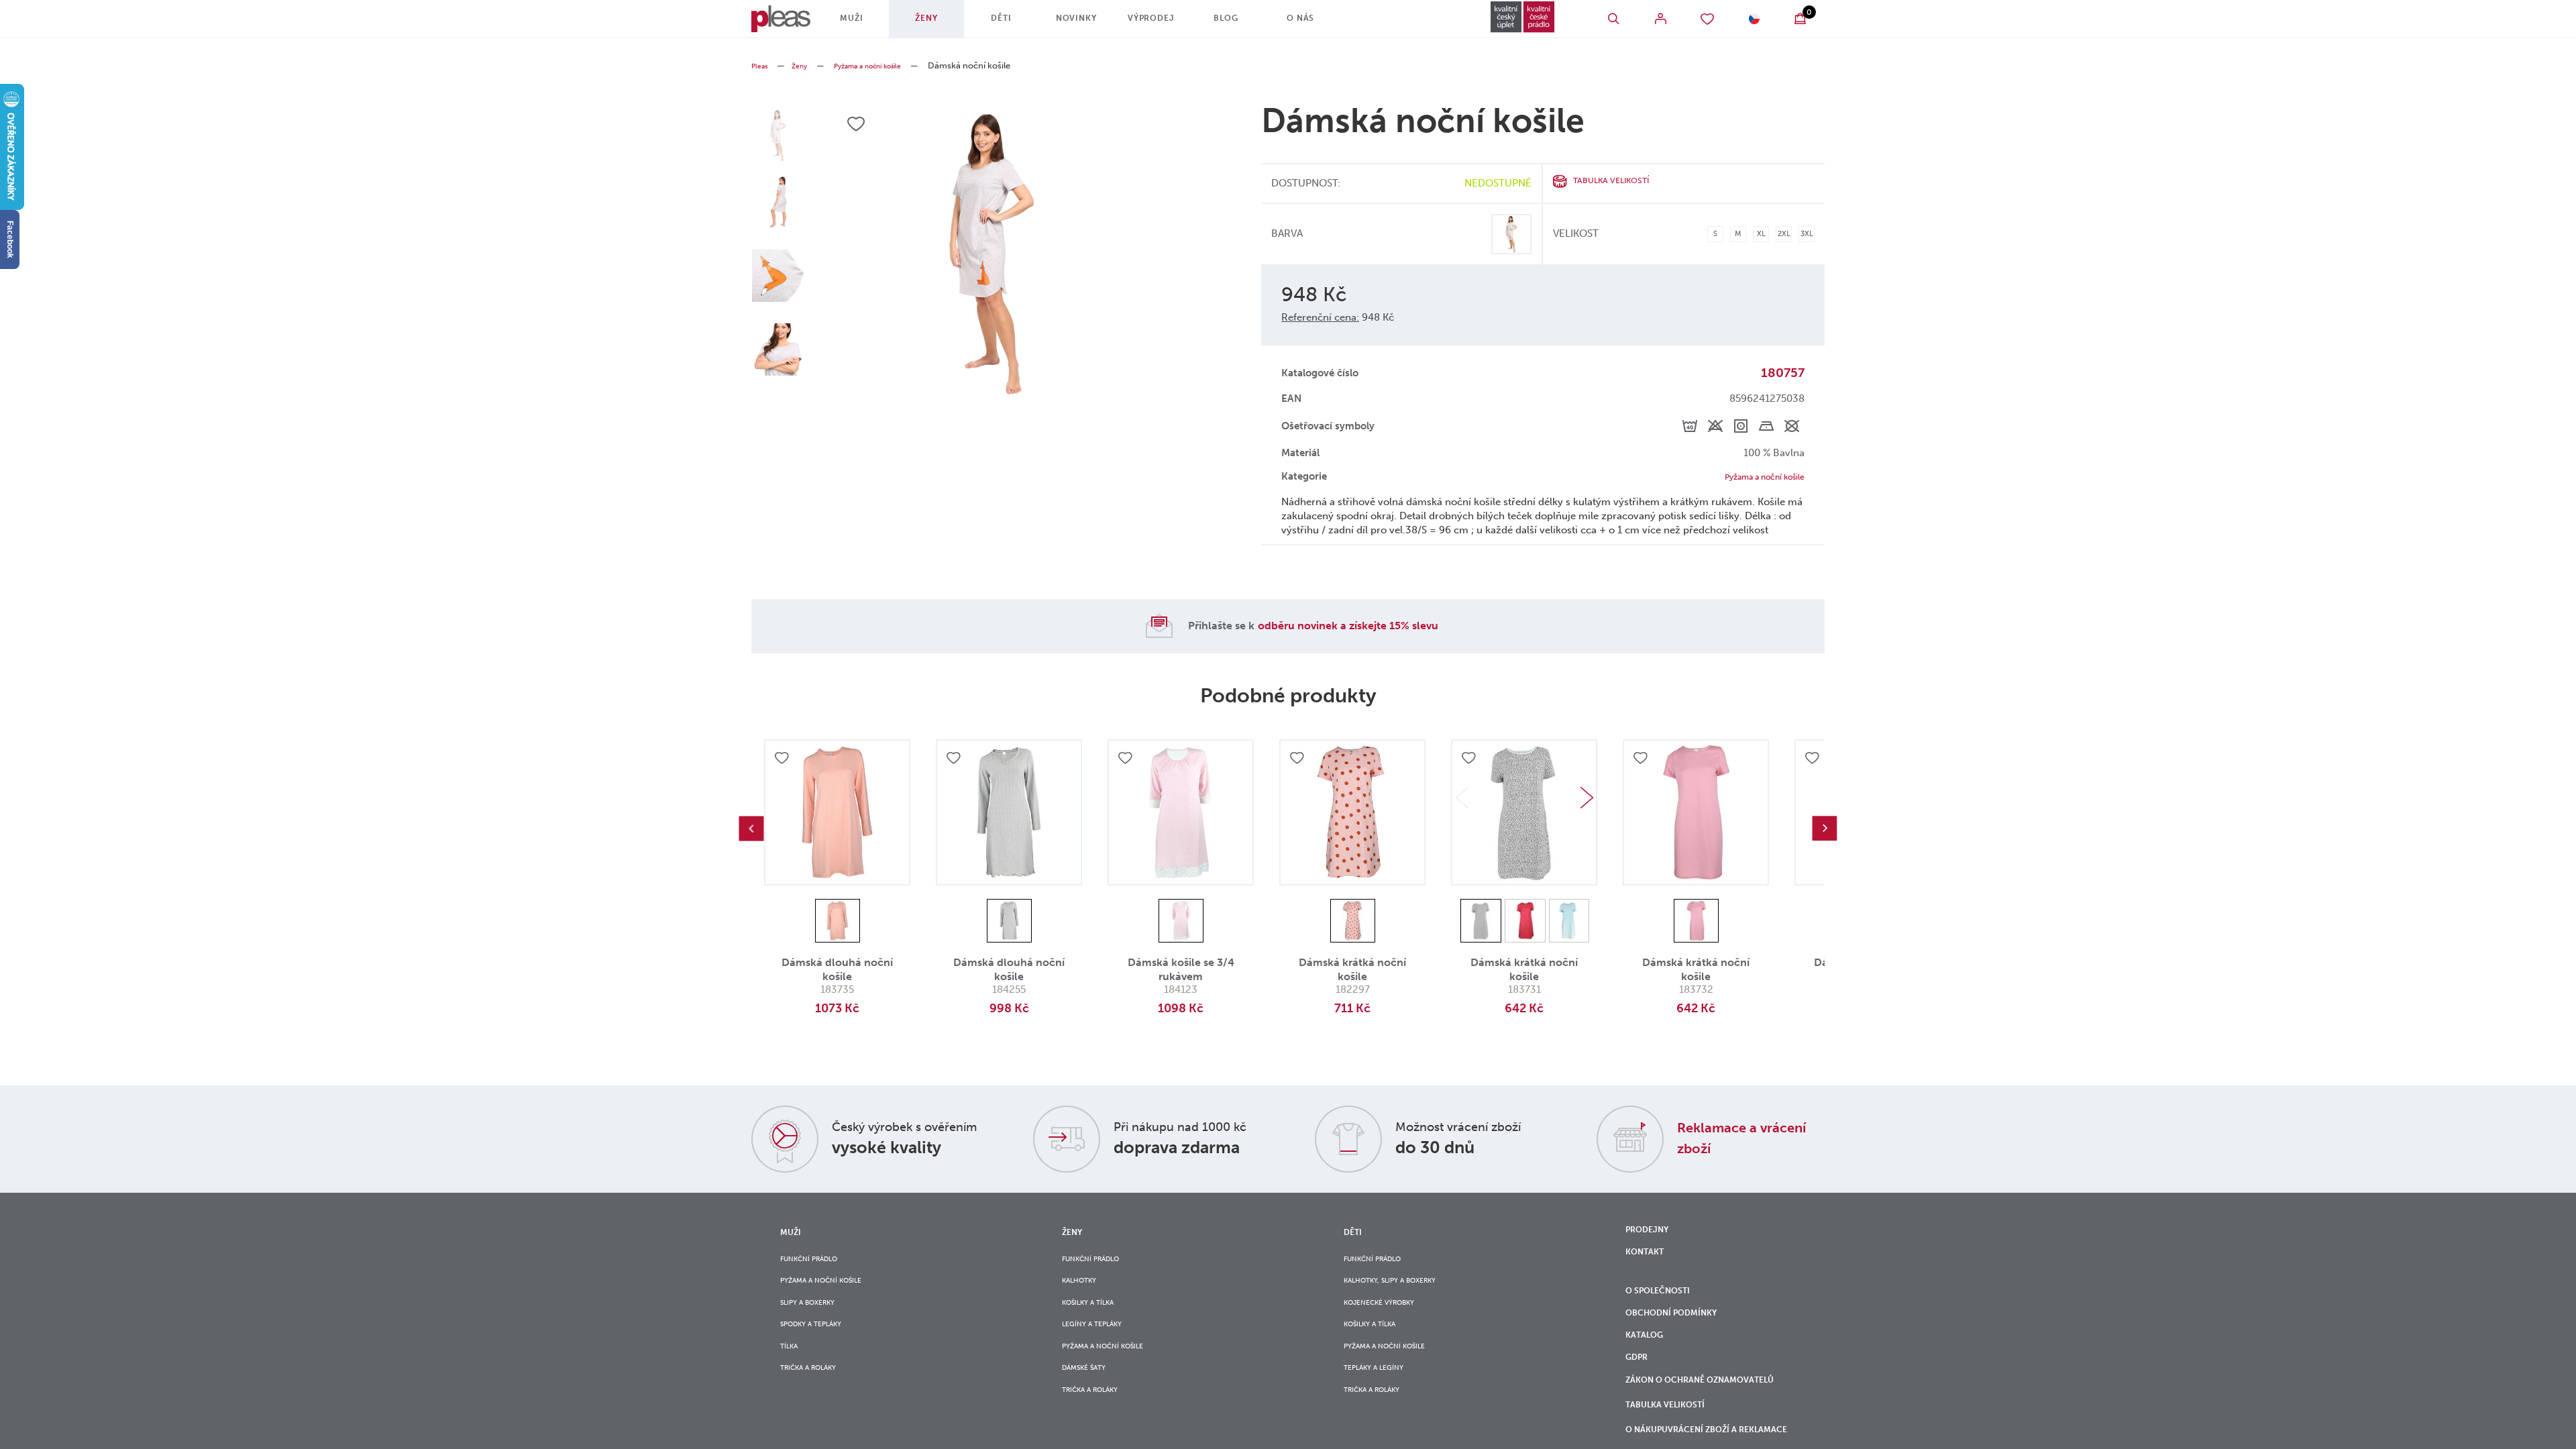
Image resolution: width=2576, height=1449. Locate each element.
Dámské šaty (1090, 1399)
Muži (867, 23)
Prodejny (1652, 1234)
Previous (751, 831)
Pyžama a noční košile (888, 65)
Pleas (762, 65)
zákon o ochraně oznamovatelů (1674, 1426)
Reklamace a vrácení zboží (1729, 1140)
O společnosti (1666, 1307)
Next (1587, 800)
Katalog (1650, 1362)
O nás (1316, 23)
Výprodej (1167, 23)
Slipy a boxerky (816, 1317)
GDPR (1639, 1390)
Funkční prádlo (818, 1263)
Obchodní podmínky (1681, 1334)
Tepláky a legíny (1382, 1399)
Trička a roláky (817, 1399)
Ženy (942, 23)
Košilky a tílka (1096, 1317)
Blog (1241, 23)
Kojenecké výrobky (1389, 1317)
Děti (1017, 23)
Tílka (792, 1372)
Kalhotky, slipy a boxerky (1404, 1290)
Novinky (1092, 23)
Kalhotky (1085, 1290)
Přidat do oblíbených (784, 763)
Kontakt (1649, 1262)
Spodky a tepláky (820, 1345)
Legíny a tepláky (1100, 1345)
